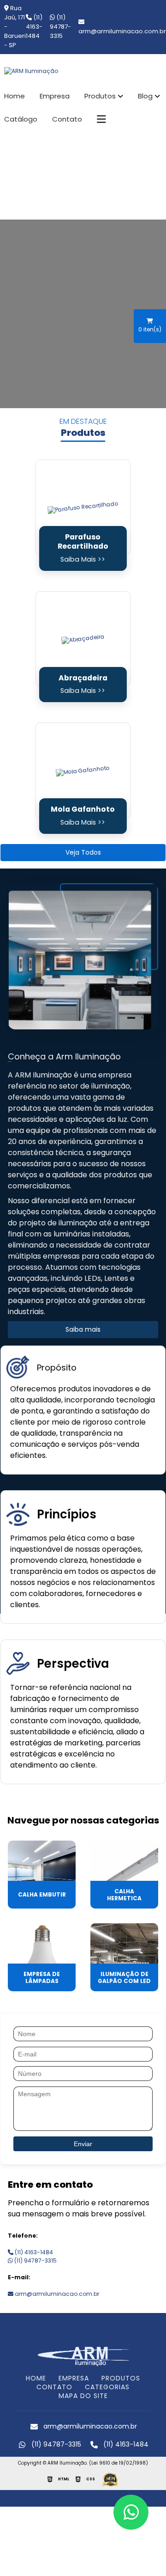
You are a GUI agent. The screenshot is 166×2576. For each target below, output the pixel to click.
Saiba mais (83, 1329)
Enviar (83, 2144)
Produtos (100, 96)
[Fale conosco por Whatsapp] (131, 2512)
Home (15, 96)
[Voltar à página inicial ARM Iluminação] (83, 2355)
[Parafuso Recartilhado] (83, 507)
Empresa (55, 96)
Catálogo (21, 119)
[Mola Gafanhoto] (83, 770)
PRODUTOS (121, 2378)
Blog (145, 96)
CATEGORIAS (107, 2387)
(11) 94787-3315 (60, 27)
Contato (67, 119)
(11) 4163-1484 (34, 27)
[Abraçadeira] (83, 639)
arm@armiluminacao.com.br (56, 2294)
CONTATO (54, 2387)
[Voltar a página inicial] (83, 71)
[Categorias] (101, 119)
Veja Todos (83, 852)
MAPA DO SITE (83, 2396)
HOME (36, 2378)
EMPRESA (74, 2378)
